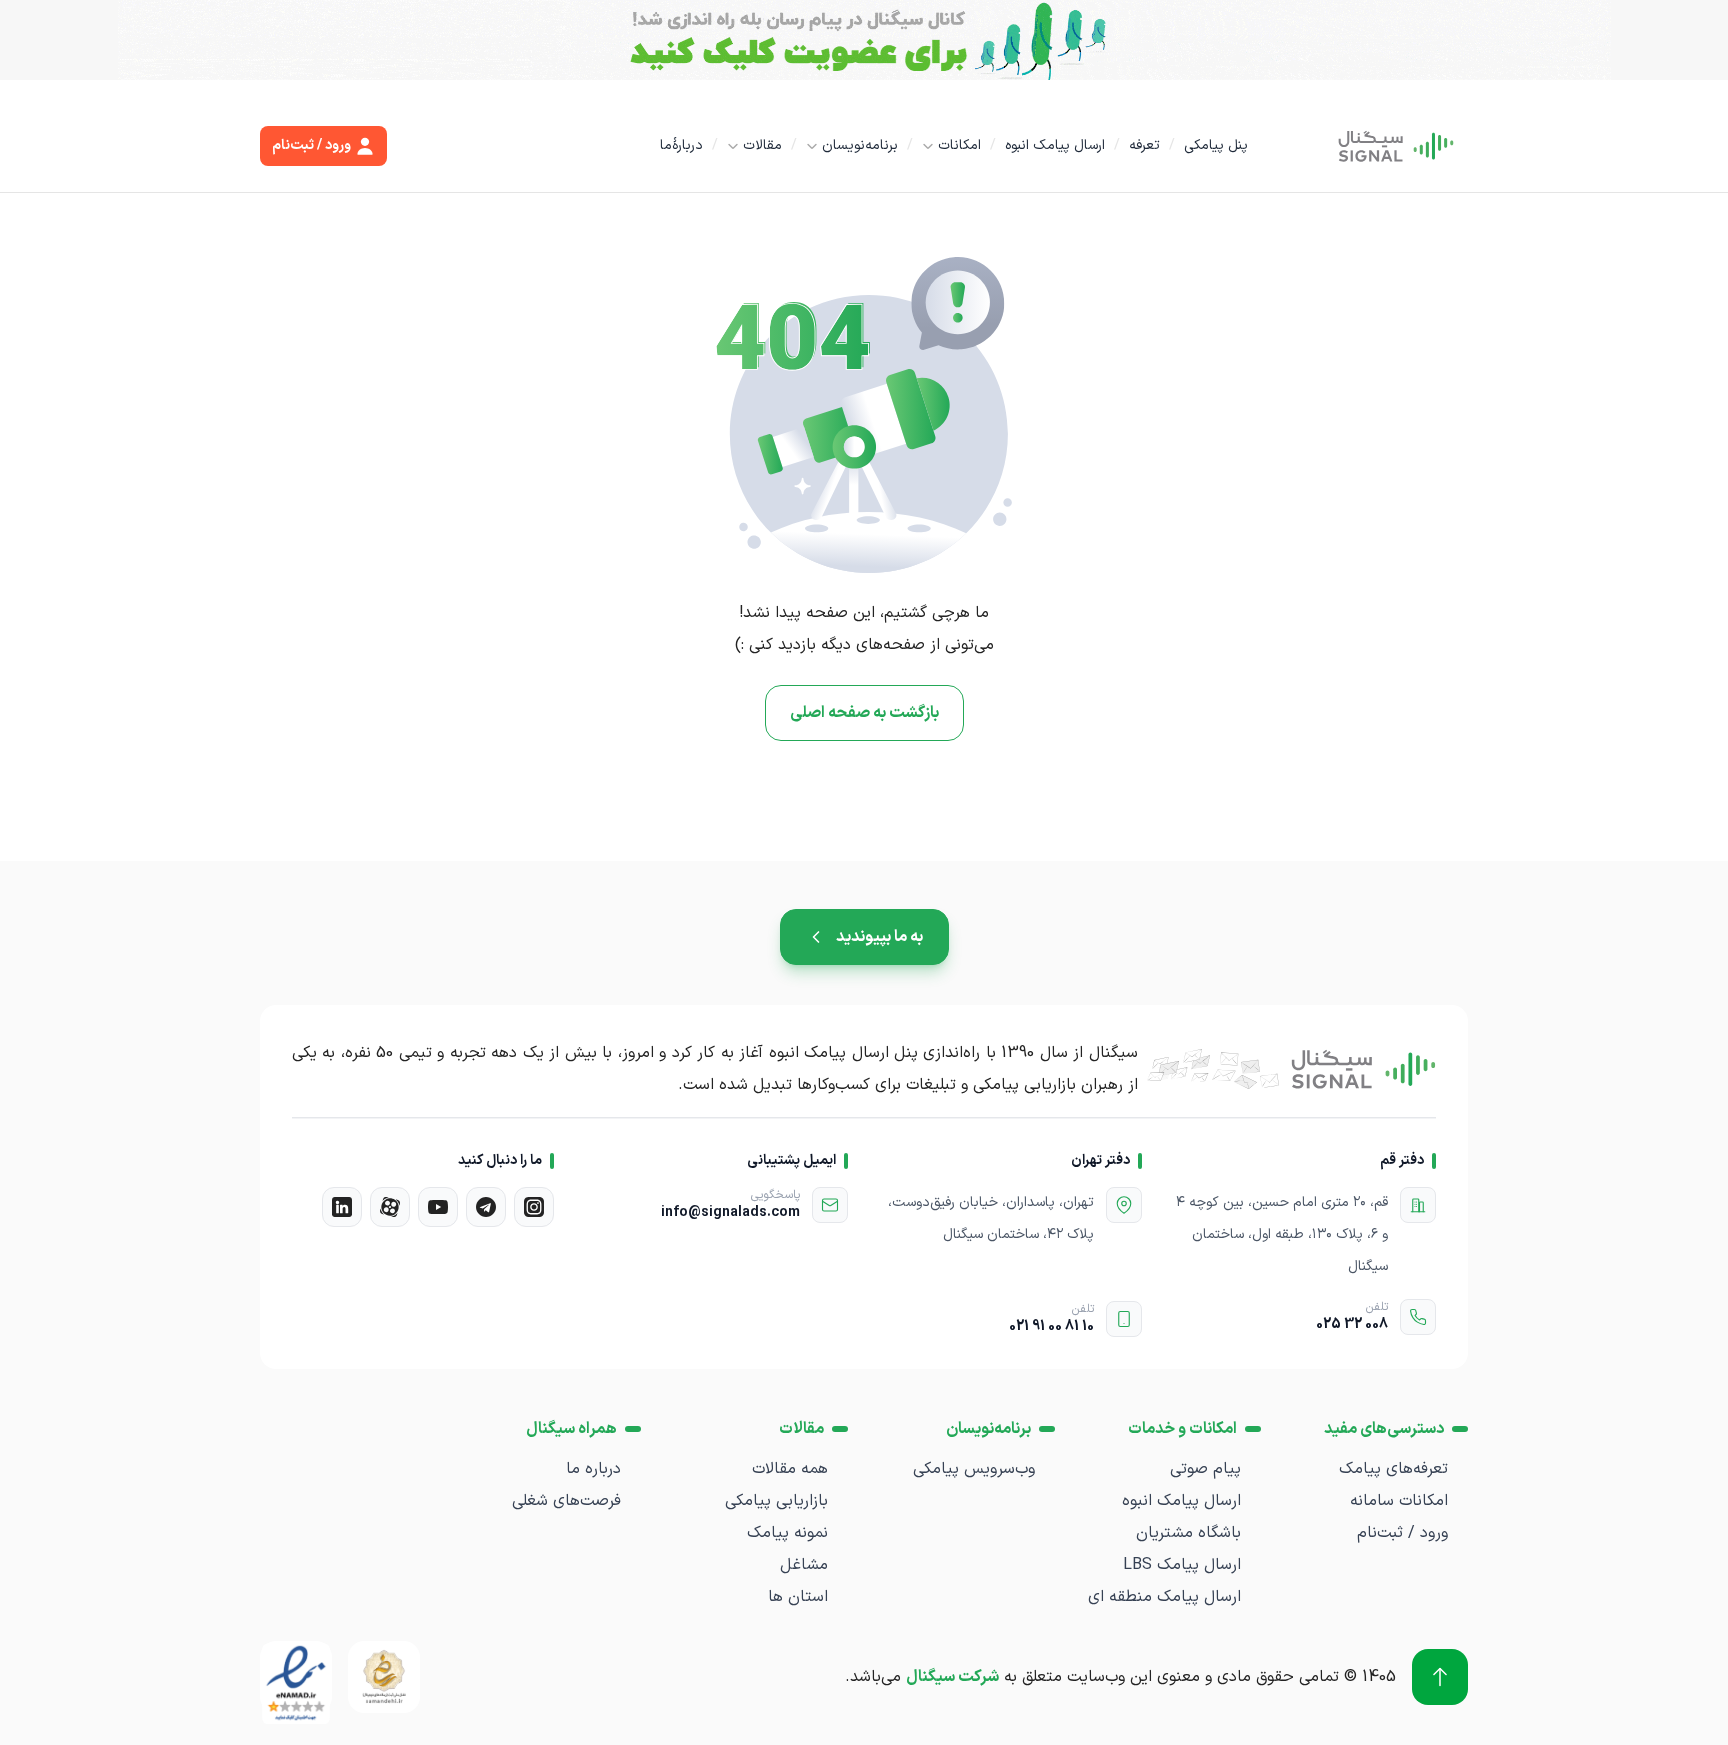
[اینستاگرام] (534, 1207)
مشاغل (804, 1565)
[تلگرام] (486, 1207)
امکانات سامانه (1399, 1501)
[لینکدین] (342, 1207)
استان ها (798, 1597)
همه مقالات (790, 1469)
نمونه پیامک (787, 1533)
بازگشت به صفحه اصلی (864, 713)
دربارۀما (681, 145)
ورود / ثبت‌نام (1402, 1533)
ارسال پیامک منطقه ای (1164, 1597)
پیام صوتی (1205, 1469)
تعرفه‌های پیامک (1393, 1469)
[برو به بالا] (1440, 1677)
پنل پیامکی (1216, 145)
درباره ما (593, 1469)
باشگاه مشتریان (1188, 1533)
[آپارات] (390, 1207)
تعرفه (1144, 145)
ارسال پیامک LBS (1182, 1565)
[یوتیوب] (438, 1207)
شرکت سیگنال (952, 1677)
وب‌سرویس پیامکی (974, 1469)
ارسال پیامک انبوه (1055, 145)
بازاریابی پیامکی (776, 1501)
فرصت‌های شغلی (566, 1501)
